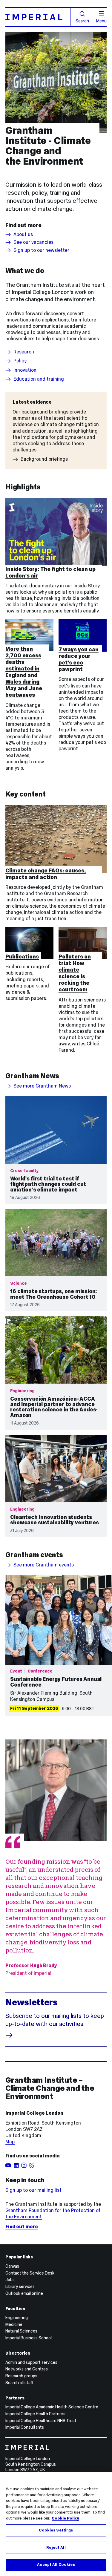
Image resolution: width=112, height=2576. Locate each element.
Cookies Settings (56, 2530)
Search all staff (19, 2383)
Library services (20, 2286)
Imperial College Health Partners (35, 2414)
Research (24, 352)
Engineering (17, 2318)
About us (23, 235)
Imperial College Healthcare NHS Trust (41, 2421)
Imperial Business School (29, 2338)
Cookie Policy (65, 2518)
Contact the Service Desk (30, 2273)
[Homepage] (38, 17)
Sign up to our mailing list (33, 2190)
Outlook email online (24, 2293)
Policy (20, 361)
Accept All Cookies (56, 2565)
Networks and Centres (27, 2369)
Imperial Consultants (25, 2427)
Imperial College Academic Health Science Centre (52, 2407)
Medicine (14, 2324)
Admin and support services (31, 2362)
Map (10, 2142)
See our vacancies (33, 242)
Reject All (56, 2548)
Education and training (39, 379)
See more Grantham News (42, 1086)
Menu (101, 21)
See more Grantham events (44, 1565)
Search (82, 21)
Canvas (12, 2266)
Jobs (10, 2280)
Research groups (21, 2376)
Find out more (22, 2227)
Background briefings (44, 459)
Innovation (25, 370)
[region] (56, 2524)
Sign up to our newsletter (41, 250)
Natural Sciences (21, 2331)
